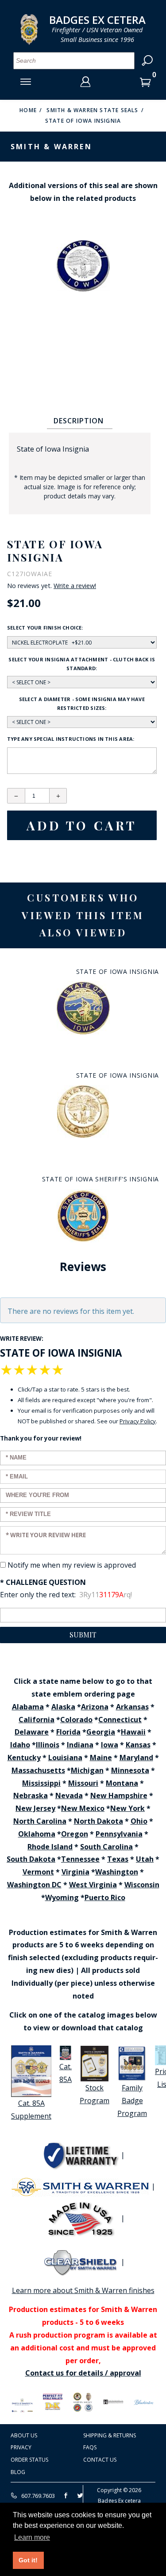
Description (79, 421)
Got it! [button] (28, 2560)
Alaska (63, 1707)
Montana (122, 1783)
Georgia (101, 1732)
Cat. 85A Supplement (31, 2110)
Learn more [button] (32, 2537)
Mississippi (41, 1783)
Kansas (138, 1745)
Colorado (76, 1720)
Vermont (38, 1872)
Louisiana (65, 1758)
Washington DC (34, 1885)
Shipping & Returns (110, 2435)
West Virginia (93, 1885)
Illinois (48, 1745)
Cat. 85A (66, 2073)
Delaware (32, 1732)
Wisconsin (142, 1885)
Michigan (87, 1770)
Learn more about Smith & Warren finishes (83, 2290)
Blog (18, 2472)
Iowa (110, 1745)
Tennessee (80, 1859)
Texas (118, 1859)
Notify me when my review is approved (72, 1565)
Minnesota (130, 1770)
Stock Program (95, 2094)
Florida (68, 1732)
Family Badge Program (132, 2101)
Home (28, 110)
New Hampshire (119, 1795)
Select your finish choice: (45, 628)
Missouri (83, 1783)
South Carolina (106, 1847)
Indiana (80, 1745)
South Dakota (31, 1859)
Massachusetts (38, 1770)
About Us (24, 2435)
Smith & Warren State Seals (92, 110)
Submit (83, 1635)
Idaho (20, 1745)
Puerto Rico (105, 1897)
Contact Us (100, 2460)
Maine (101, 1758)
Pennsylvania (119, 1834)
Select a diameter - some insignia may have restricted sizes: (82, 703)
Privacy (21, 2447)
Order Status (29, 2460)
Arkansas (132, 1707)
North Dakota (98, 1821)
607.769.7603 (37, 2496)
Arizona (95, 1707)
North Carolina (40, 1821)
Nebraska (31, 1795)
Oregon (75, 1834)
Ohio (139, 1821)
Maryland (136, 1758)
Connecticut (120, 1720)
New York (127, 1808)
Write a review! (75, 586)
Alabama (28, 1707)
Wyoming (62, 1897)
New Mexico (83, 1808)
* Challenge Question (43, 1582)
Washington (117, 1872)
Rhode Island (50, 1847)
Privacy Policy (138, 1421)
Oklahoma (37, 1834)
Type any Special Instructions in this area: (71, 739)
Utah (145, 1859)
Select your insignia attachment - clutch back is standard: (82, 664)
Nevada (69, 1795)
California (37, 1720)
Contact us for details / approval (83, 2373)
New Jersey (35, 1808)
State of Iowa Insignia (83, 121)
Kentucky (24, 1758)
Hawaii (133, 1732)
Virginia (75, 1872)
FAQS (90, 2447)
